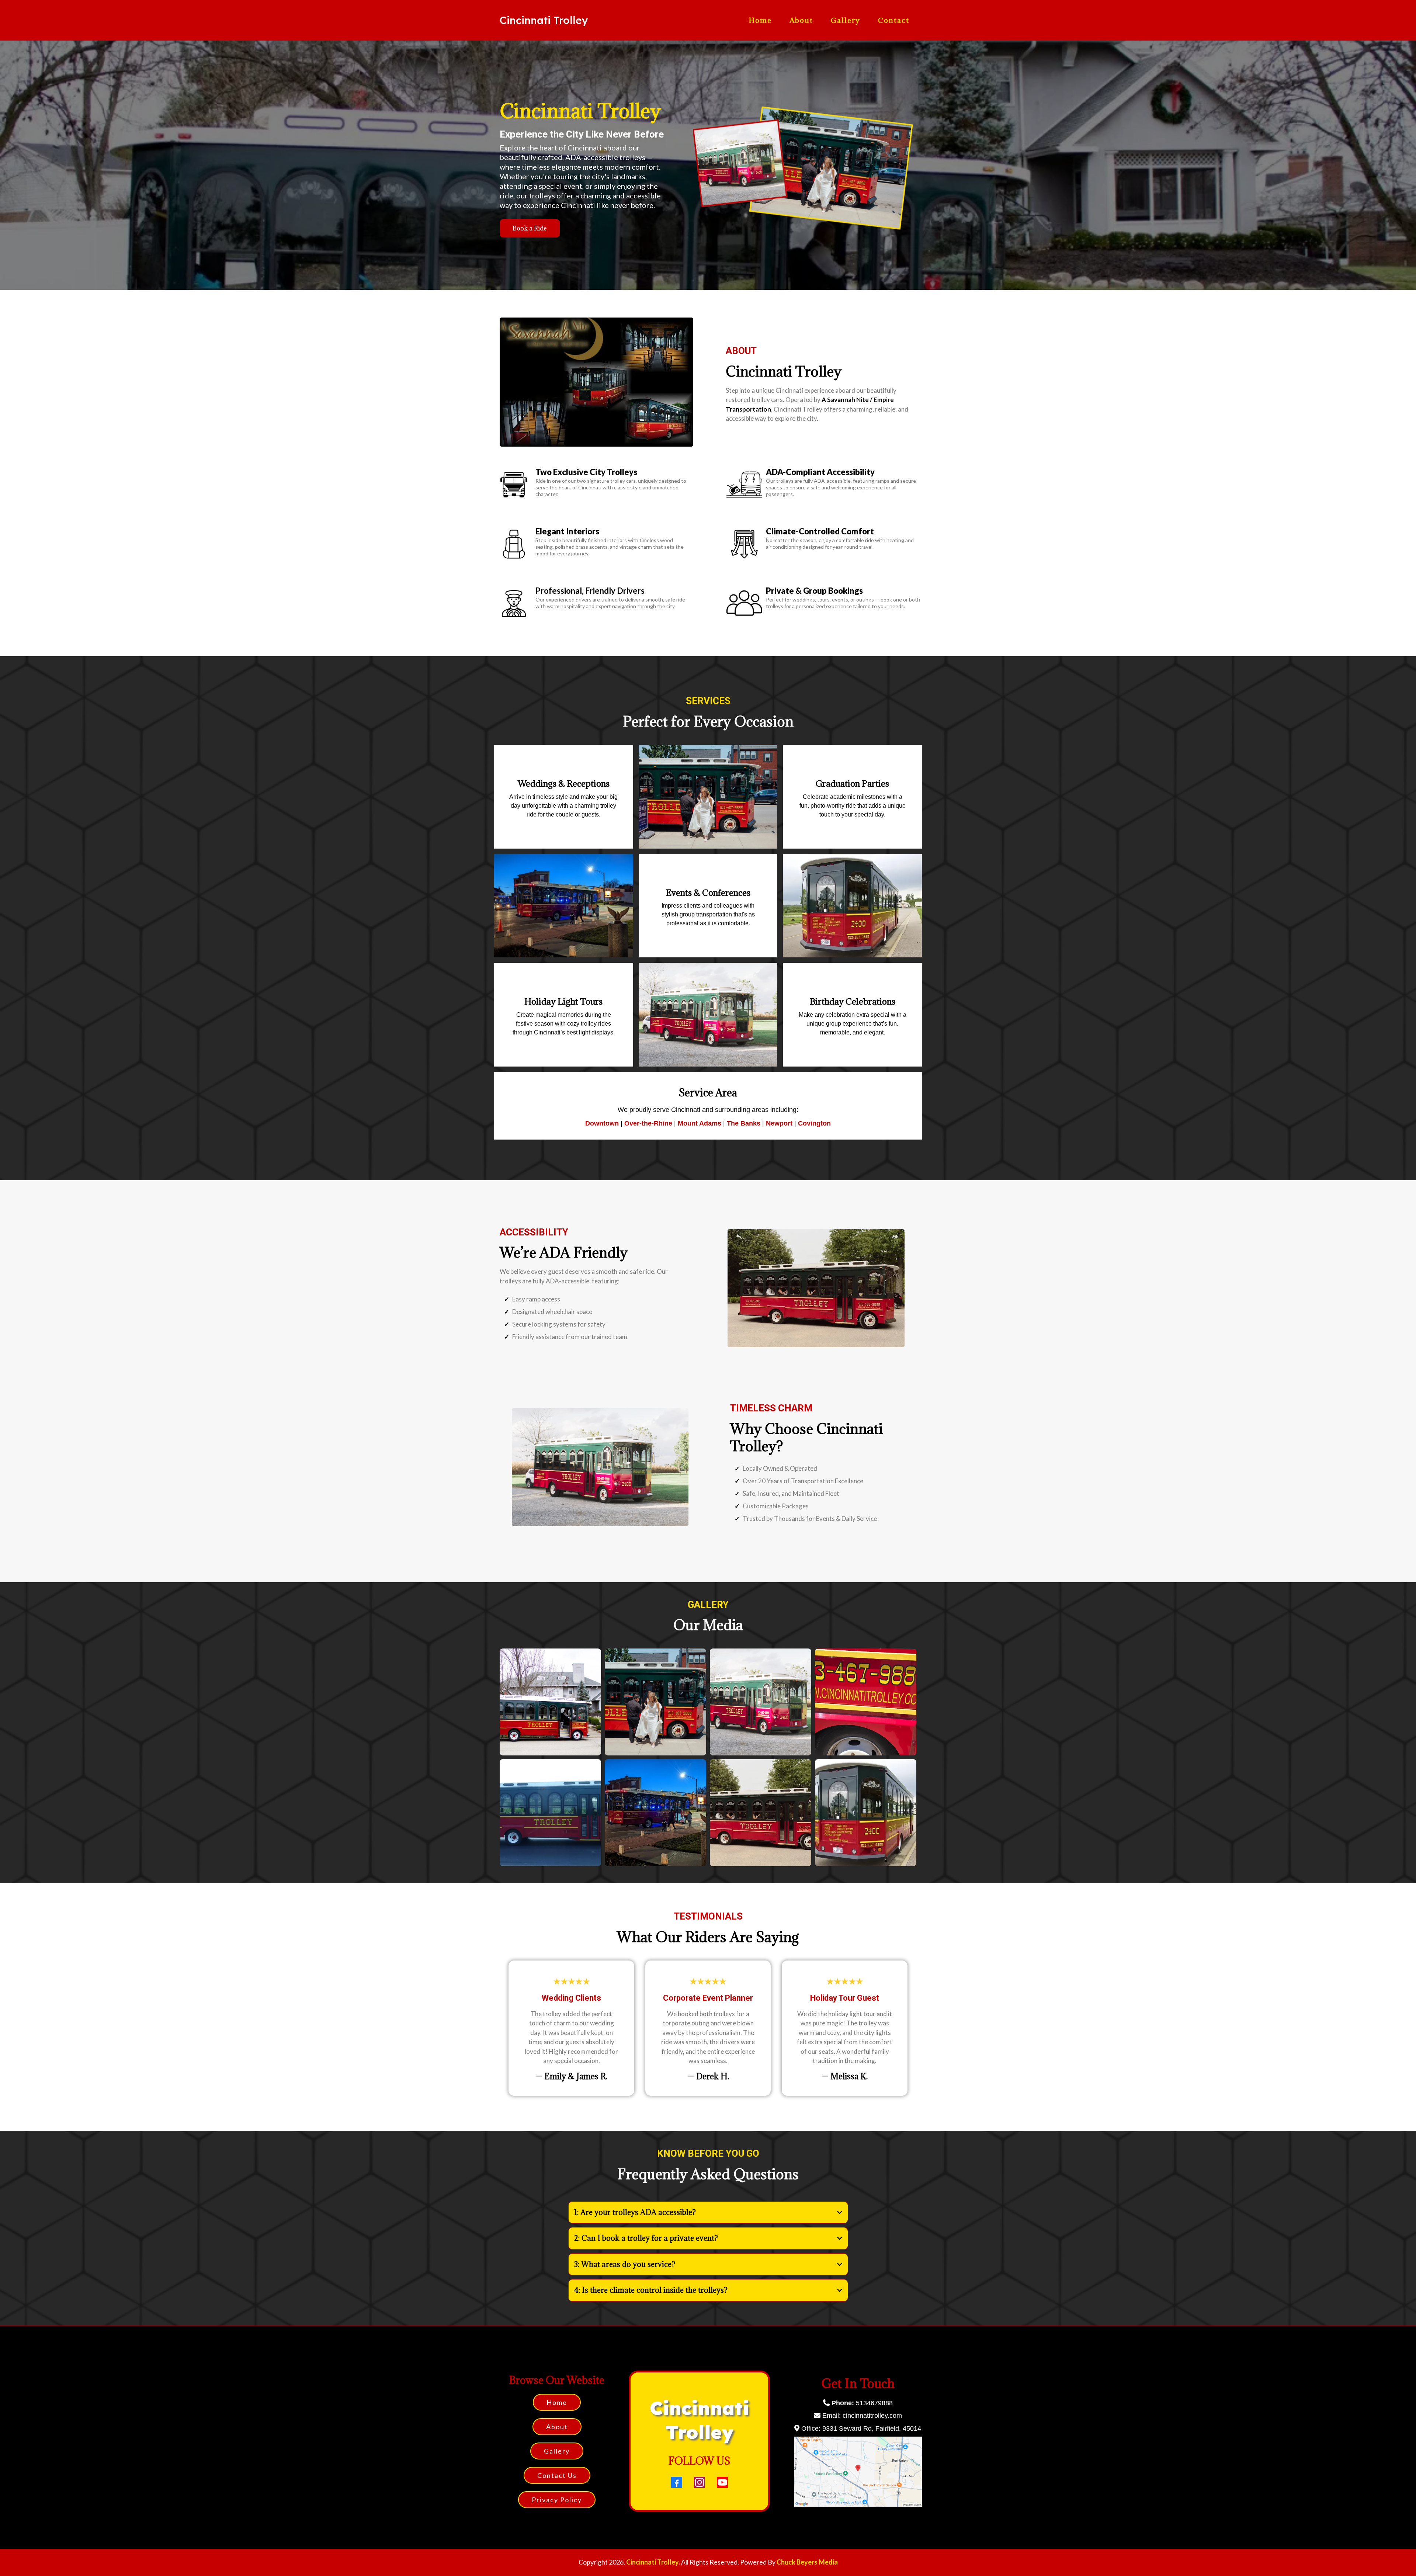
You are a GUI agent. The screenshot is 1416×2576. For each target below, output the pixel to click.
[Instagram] (700, 2482)
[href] (858, 2471)
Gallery (846, 20)
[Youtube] (722, 2482)
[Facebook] (677, 2482)
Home (760, 20)
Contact (894, 20)
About (801, 20)
